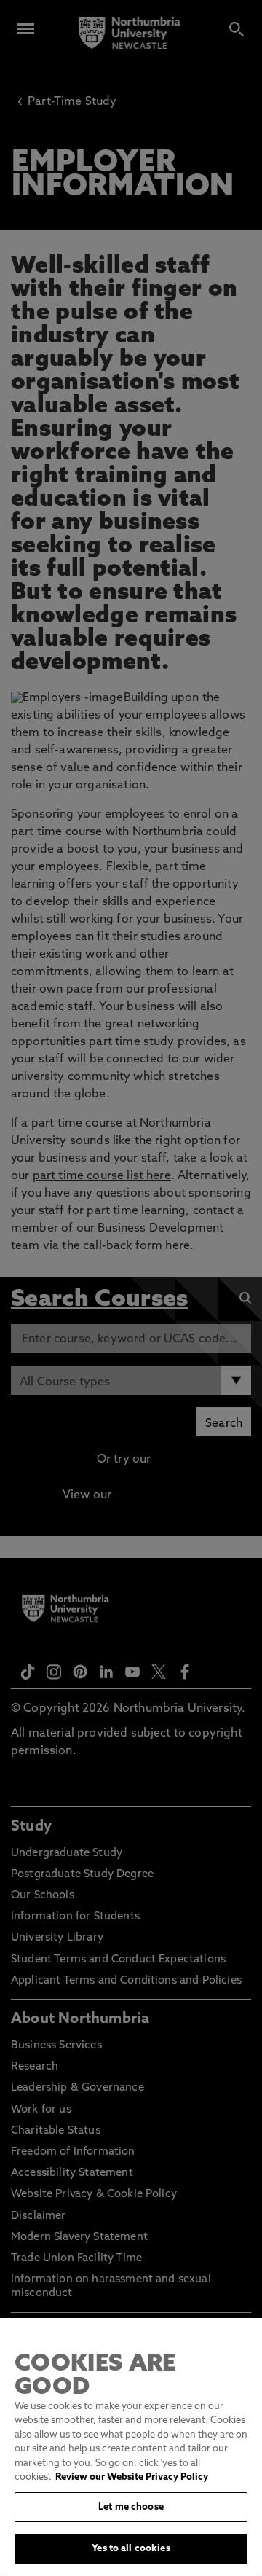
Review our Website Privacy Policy (132, 2477)
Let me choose (131, 2507)
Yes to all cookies (131, 2549)
